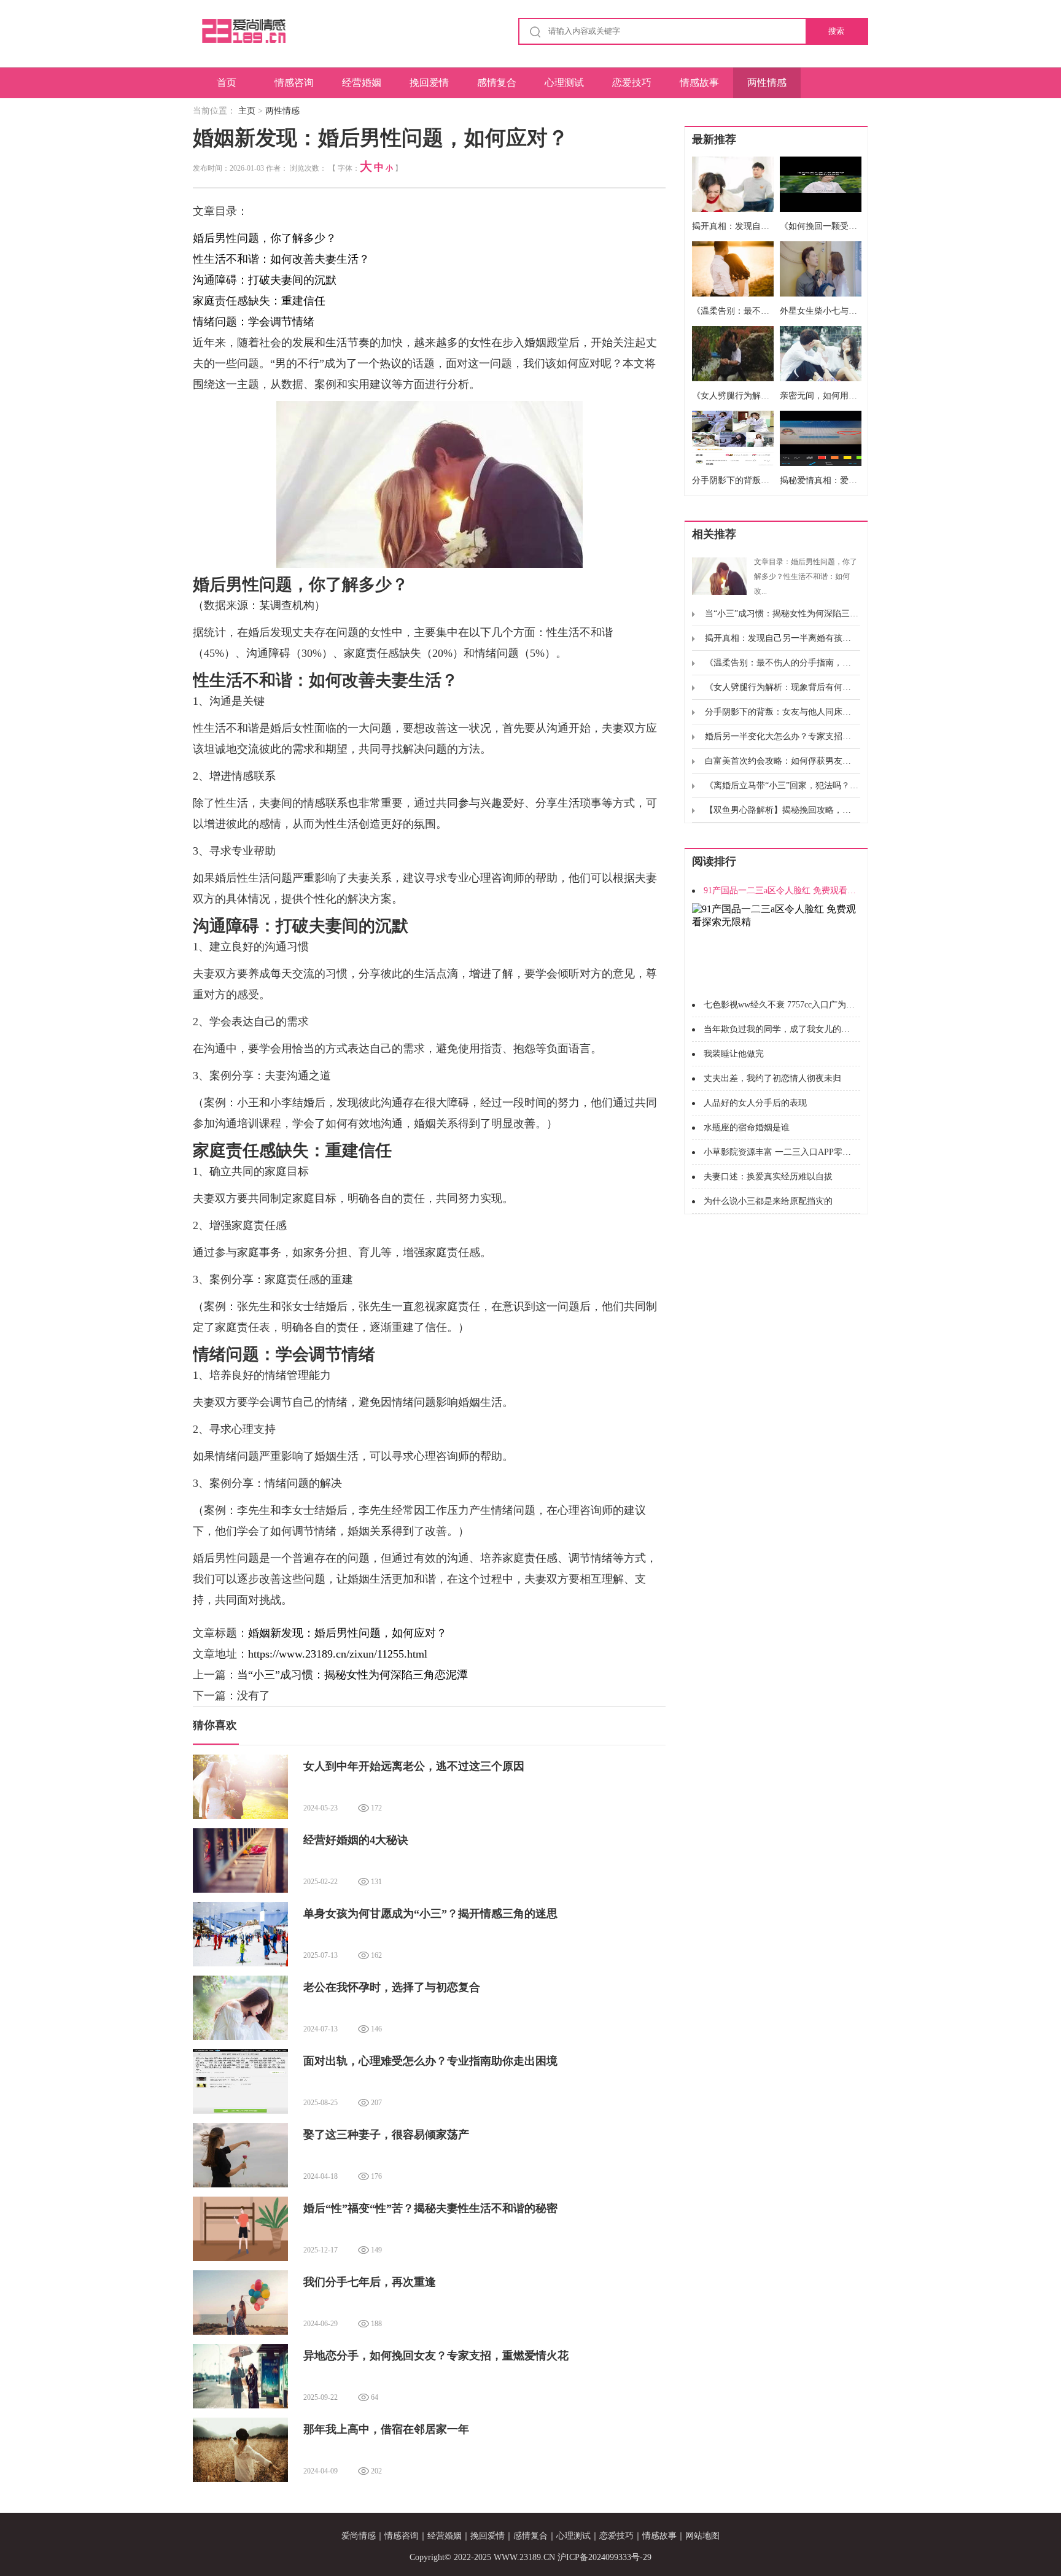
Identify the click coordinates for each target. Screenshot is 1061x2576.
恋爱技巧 (632, 83)
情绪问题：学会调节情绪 (254, 322)
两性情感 (767, 83)
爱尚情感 (359, 2536)
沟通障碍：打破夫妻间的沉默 (265, 280)
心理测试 (564, 83)
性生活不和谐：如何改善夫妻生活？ (281, 259)
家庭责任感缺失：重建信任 (259, 301)
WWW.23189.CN (524, 2557)
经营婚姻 (362, 83)
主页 (247, 111)
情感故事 (699, 83)
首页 (227, 83)
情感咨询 (294, 83)
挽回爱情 (429, 83)
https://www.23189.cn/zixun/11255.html (338, 1654)
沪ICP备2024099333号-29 (604, 2557)
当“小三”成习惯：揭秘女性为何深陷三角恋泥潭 (352, 1675)
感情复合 (497, 83)
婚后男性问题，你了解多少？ (265, 238)
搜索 (836, 31)
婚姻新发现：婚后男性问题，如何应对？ (348, 1633)
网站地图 (702, 2536)
